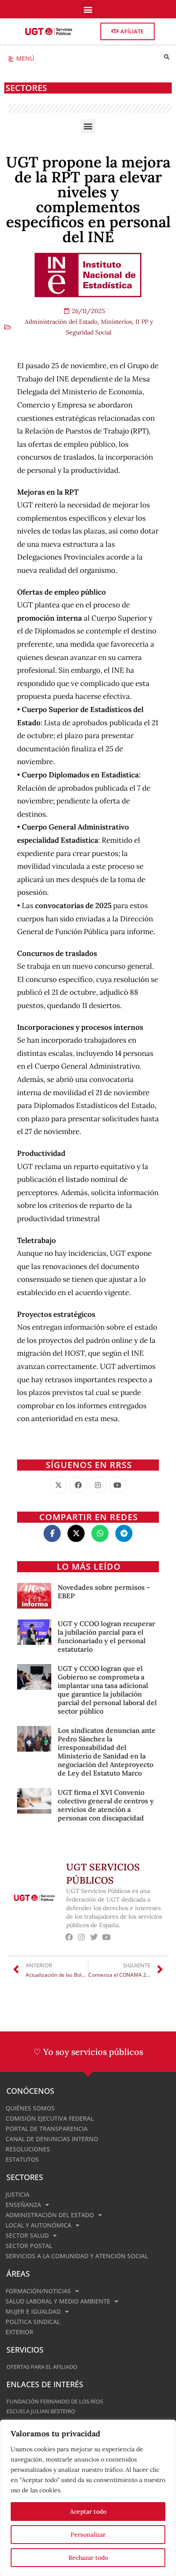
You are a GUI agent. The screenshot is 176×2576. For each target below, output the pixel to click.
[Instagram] (98, 1485)
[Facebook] (78, 1485)
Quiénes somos (30, 2108)
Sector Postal (29, 2246)
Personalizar (88, 2535)
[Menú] (11, 59)
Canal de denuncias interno (52, 2139)
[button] (88, 9)
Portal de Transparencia (47, 2129)
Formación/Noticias (38, 2291)
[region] (88, 2498)
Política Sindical (33, 2322)
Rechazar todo (88, 2558)
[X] (59, 1485)
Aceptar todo (88, 2512)
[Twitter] (94, 1937)
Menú (25, 58)
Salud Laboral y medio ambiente (58, 2301)
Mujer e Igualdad (33, 2311)
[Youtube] (117, 1485)
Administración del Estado (61, 322)
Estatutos (22, 2159)
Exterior (19, 2332)
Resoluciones (28, 2149)
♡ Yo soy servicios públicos (88, 2052)
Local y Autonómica (38, 2225)
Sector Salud (27, 2235)
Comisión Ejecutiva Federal (50, 2118)
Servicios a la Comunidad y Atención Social (77, 2256)
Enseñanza (23, 2205)
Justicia (18, 2194)
